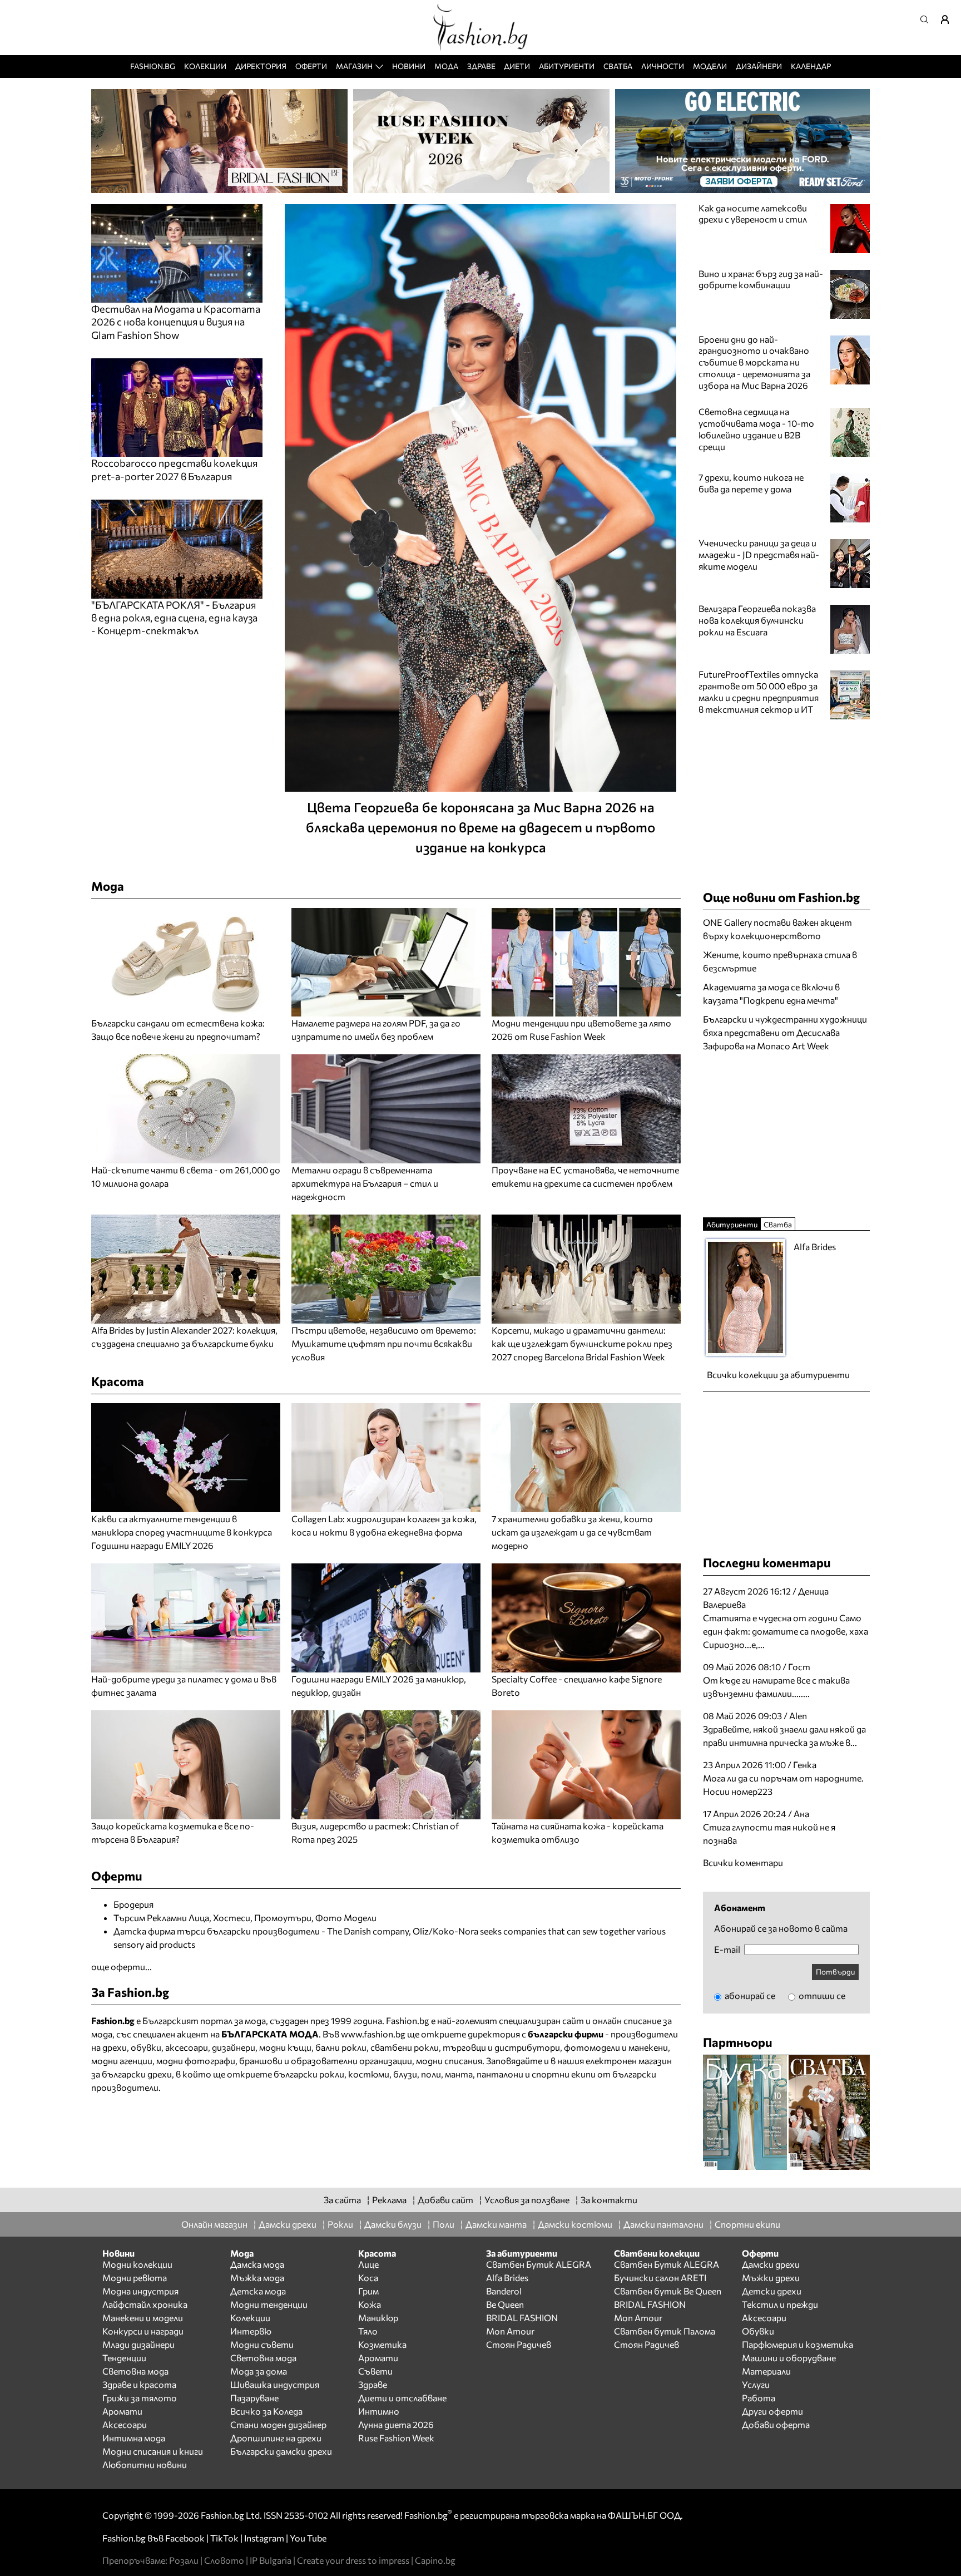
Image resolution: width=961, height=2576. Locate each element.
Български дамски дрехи (281, 2451)
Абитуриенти (567, 66)
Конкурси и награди (143, 2331)
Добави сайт (445, 2200)
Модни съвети (262, 2344)
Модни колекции (137, 2264)
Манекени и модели (143, 2318)
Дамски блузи (393, 2224)
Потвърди (835, 1972)
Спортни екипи (747, 2224)
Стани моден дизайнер (278, 2424)
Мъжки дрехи (771, 2278)
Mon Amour (510, 2331)
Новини (409, 66)
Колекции (205, 66)
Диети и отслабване (402, 2398)
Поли (444, 2224)
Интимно (379, 2411)
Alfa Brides (507, 2278)
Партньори (738, 2042)
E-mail (727, 1950)
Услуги (756, 2384)
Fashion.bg (153, 66)
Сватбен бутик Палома (665, 2331)
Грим (368, 2291)
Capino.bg (435, 2560)
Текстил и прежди (780, 2304)
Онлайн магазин (214, 2224)
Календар (811, 66)
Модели (710, 66)
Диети (517, 66)
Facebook (185, 2538)
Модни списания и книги (153, 2451)
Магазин (354, 66)
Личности (663, 66)
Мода (446, 66)
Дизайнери (759, 66)
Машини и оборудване (789, 2358)
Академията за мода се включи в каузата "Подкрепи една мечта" (771, 993)
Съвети (375, 2371)
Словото (224, 2560)
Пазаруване (254, 2398)
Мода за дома (259, 2371)
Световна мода (135, 2371)
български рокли (309, 2074)
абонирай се (749, 1995)
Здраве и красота (139, 2384)
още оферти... (122, 1966)
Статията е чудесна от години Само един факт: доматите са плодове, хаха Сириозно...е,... (786, 1631)
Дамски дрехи (288, 2224)
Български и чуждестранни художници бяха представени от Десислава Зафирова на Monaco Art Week (785, 1032)
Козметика (382, 2344)
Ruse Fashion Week (396, 2438)
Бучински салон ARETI (660, 2278)
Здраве (481, 66)
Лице (368, 2264)
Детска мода (258, 2291)
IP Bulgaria (271, 2560)
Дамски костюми (575, 2224)
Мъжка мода (257, 2278)
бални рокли (341, 2047)
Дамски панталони (663, 2224)
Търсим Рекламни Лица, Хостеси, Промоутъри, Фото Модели (245, 1918)
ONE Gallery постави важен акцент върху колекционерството (777, 929)
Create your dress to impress (353, 2560)
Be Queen (505, 2304)
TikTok (224, 2538)
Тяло (368, 2331)
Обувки (758, 2331)
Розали (184, 2560)
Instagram (264, 2538)
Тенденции (124, 2358)
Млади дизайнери (138, 2344)
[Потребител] (949, 19)
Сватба (618, 66)
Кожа (370, 2304)
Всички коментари (743, 1862)
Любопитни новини (145, 2464)
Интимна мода (134, 2438)
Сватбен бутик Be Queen (668, 2291)
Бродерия (133, 1904)
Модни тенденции (269, 2304)
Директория (261, 66)
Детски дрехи (772, 2291)
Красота (118, 1381)
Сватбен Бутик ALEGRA (539, 2264)
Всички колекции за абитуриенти (778, 1375)
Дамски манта (496, 2224)
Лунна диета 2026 (396, 2424)
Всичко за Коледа (266, 2411)
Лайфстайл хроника (145, 2304)
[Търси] (928, 19)
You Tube (308, 2538)
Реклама (389, 2200)
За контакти (609, 2200)
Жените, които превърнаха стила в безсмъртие (780, 961)
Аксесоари (125, 2424)
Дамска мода (257, 2264)
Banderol (504, 2291)
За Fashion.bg (130, 1992)
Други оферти (772, 2411)
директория (494, 2034)
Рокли (340, 2224)
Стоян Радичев (519, 2344)
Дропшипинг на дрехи (276, 2438)
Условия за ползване (527, 2200)
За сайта (342, 2200)
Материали (766, 2371)
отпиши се (821, 1995)
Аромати (122, 2411)
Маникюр (378, 2318)
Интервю (251, 2331)
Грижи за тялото (140, 2398)
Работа (759, 2398)
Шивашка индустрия (275, 2384)
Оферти (311, 66)
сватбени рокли (405, 2047)
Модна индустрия (140, 2291)
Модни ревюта (135, 2278)
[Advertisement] (786, 1133)
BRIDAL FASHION (522, 2318)
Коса (368, 2278)
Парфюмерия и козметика (797, 2344)
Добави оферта (776, 2424)
